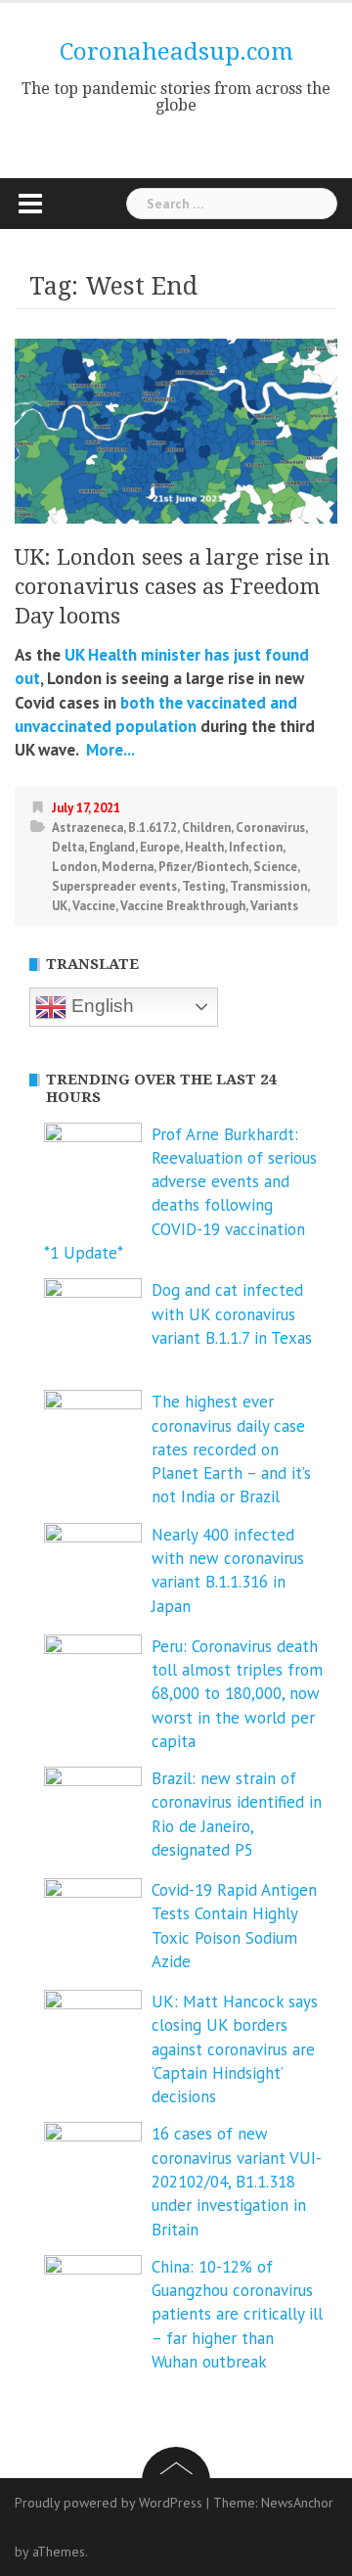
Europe (160, 847)
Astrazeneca (88, 828)
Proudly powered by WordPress (109, 2503)
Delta (68, 847)
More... (109, 750)
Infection (256, 847)
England (112, 847)
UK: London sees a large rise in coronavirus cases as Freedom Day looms (173, 587)
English (100, 1006)
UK (60, 906)
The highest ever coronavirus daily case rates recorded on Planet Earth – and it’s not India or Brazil (231, 1449)
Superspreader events (114, 886)
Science (275, 867)
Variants (274, 906)
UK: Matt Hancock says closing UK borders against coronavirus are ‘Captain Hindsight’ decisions (235, 2049)
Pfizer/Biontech (203, 867)
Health (204, 847)
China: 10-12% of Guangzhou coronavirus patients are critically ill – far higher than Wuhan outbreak (237, 2314)
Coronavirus (270, 828)
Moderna (128, 867)
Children (206, 828)
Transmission (268, 886)
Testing (203, 886)
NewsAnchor (297, 2503)
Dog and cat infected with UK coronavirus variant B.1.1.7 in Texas (232, 1314)
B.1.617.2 (153, 828)
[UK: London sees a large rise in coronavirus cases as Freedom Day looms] (176, 430)
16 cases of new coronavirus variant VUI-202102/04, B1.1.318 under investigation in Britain (237, 2181)
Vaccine (94, 906)
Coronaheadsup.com (176, 52)
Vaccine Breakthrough (183, 906)
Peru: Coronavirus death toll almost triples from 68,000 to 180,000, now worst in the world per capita (237, 1694)
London (74, 867)
